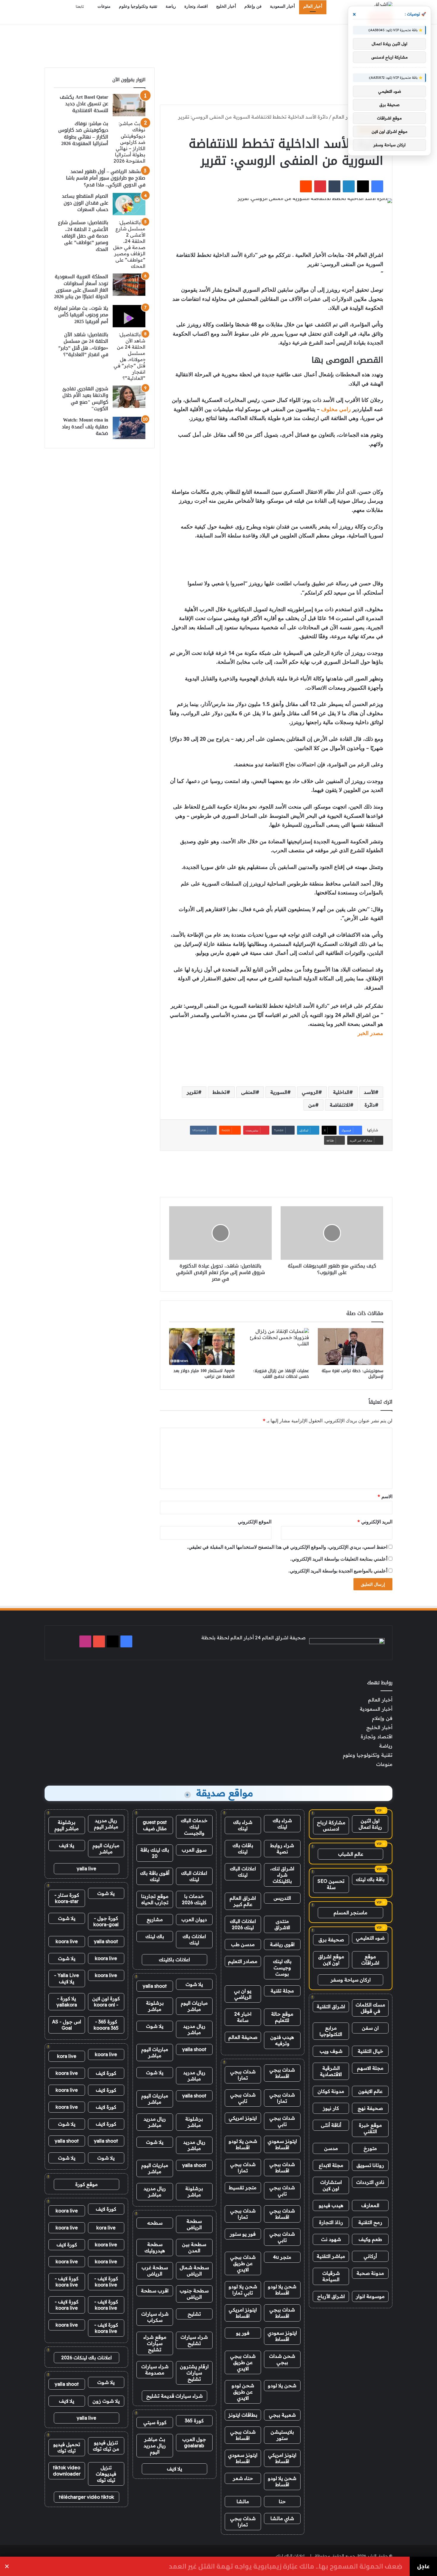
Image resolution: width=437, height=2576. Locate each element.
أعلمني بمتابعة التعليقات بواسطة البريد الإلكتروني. (339, 1559)
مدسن (331, 2148)
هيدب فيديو (331, 2205)
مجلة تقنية (282, 1991)
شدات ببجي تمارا (243, 2075)
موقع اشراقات (370, 1960)
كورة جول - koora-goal (106, 1921)
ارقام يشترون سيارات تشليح (194, 2373)
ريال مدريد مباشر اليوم (106, 1824)
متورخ (370, 2148)
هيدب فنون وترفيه (282, 2040)
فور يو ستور (243, 2234)
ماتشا (243, 2501)
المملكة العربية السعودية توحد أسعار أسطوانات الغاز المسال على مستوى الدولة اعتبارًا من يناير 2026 (81, 287)
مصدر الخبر (370, 1033)
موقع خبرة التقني (370, 2128)
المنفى (248, 1092)
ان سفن (370, 2028)
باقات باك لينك (243, 1848)
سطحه (155, 2223)
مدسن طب (243, 1944)
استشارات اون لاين (331, 2185)
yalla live (87, 1869)
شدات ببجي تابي (243, 2098)
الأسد (369, 1092)
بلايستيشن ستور (282, 2435)
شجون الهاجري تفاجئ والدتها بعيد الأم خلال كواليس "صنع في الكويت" (85, 399)
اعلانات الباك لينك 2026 (243, 1924)
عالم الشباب (351, 1854)
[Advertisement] (218, 44)
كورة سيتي (155, 2422)
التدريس (282, 1898)
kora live (67, 2056)
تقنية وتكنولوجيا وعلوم (138, 6)
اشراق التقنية (331, 2006)
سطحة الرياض (194, 2224)
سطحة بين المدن (194, 2247)
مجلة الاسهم (370, 2068)
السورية (279, 1092)
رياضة (171, 6)
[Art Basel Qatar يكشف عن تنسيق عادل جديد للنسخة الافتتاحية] (129, 105)
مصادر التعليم (243, 1961)
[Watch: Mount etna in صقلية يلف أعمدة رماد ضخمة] (129, 428)
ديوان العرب (194, 1919)
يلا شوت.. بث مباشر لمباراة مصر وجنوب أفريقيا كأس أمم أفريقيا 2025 (81, 315)
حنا (282, 2501)
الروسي (310, 1092)
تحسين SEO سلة (331, 1884)
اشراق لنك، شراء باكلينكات (282, 1875)
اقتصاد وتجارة (196, 6)
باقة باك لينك (370, 1879)
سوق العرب (194, 1850)
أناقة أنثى (331, 2125)
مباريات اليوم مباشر (194, 2006)
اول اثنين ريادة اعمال (370, 1824)
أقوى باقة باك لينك (155, 1876)
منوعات (104, 6)
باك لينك (155, 1936)
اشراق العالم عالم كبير (243, 1901)
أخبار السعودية (282, 6)
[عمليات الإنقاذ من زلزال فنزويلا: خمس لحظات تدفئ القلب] (276, 1347)
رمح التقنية (370, 2222)
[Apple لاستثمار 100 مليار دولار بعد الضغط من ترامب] (202, 1347)
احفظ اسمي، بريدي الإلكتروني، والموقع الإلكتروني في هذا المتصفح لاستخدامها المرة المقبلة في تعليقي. (287, 1547)
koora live (67, 1941)
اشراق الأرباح (331, 2296)
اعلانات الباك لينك (243, 1872)
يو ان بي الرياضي (243, 1994)
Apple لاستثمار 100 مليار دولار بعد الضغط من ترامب (204, 1374)
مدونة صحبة (370, 2273)
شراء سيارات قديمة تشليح (175, 2396)
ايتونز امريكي (243, 2118)
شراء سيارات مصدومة (155, 2370)
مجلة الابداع (331, 2165)
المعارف (370, 2205)
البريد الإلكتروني (375, 1522)
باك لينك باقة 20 (155, 1853)
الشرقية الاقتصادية (331, 2071)
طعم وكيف (370, 2239)
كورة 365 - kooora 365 (106, 2025)
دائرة (370, 1105)
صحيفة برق (331, 1940)
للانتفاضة (340, 1105)
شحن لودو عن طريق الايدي (243, 2392)
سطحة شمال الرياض (194, 2271)
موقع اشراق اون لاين (331, 1960)
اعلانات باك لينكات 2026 (87, 2358)
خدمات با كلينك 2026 (194, 1899)
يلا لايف (175, 2469)
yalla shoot (155, 1986)
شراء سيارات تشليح (194, 2340)
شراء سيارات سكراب (155, 2317)
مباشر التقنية (331, 2256)
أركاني (370, 2256)
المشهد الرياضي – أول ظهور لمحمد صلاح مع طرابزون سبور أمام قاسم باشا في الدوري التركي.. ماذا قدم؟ (106, 178)
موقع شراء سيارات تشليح (155, 2343)
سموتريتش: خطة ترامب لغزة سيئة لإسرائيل (352, 1374)
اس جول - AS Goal (67, 2025)
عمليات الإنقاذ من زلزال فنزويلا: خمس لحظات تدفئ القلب (281, 1374)
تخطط (220, 1092)
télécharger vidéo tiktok (87, 2497)
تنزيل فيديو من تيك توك (106, 2446)
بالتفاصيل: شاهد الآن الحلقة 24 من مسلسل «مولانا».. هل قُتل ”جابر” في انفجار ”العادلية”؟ (83, 345)
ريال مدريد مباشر (194, 2029)
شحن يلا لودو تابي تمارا (243, 2290)
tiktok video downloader (67, 2471)
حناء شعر (243, 2478)
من (312, 1105)
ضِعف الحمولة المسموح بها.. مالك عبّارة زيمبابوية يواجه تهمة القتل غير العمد (286, 2566)
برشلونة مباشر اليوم (67, 1825)
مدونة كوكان (331, 2091)
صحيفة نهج (370, 2108)
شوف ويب (331, 2051)
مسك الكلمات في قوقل (370, 2008)
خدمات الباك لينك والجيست (194, 1827)
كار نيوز (331, 2108)
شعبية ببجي (282, 2415)
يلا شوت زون (106, 2401)
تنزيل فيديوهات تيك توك (106, 2474)
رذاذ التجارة (331, 2222)
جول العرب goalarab (194, 2442)
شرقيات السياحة (331, 2276)
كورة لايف (106, 2073)
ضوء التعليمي (370, 1938)
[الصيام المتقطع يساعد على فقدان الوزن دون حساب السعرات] (129, 204)
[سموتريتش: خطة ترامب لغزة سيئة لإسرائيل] (350, 1347)
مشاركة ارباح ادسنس (331, 1826)
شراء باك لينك (282, 1824)
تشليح (194, 2314)
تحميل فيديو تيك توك (67, 2447)
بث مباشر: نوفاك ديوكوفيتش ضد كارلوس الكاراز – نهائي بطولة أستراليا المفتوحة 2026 (83, 133)
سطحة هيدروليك (155, 2247)
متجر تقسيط (243, 2187)
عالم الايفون (370, 2091)
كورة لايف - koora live (106, 2282)
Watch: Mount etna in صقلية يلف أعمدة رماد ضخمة (85, 427)
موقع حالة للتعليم (282, 2017)
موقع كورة (87, 2184)
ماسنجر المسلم (350, 1913)
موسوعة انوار (370, 2296)
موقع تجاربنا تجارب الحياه (155, 1899)
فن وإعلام (253, 6)
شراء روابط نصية (282, 1848)
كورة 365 (194, 2421)
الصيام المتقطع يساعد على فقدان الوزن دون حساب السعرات (85, 203)
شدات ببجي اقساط (282, 2073)
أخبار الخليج (226, 6)
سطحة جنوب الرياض (194, 2294)
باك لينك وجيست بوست (282, 1968)
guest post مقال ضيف (155, 1825)
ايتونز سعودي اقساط (282, 2144)
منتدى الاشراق (282, 1924)
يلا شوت (194, 1984)
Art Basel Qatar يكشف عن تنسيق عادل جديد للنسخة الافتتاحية (84, 104)
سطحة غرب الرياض (155, 2271)
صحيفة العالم (243, 2037)
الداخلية (341, 1092)
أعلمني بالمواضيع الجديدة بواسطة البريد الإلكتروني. (338, 1571)
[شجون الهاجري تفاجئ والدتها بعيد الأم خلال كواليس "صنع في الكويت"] (129, 397)
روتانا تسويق (370, 2165)
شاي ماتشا (282, 2518)
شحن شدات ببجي (282, 2359)
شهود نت (331, 2239)
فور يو (243, 2333)
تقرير (192, 1092)
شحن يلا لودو (282, 2385)
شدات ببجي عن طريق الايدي (243, 2263)
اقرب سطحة (155, 2291)
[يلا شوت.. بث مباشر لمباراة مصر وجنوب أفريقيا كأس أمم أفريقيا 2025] (129, 316)
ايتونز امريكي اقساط (243, 2313)
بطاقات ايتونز (243, 2415)
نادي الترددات (370, 2182)
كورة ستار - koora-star (67, 1898)
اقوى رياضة (282, 1944)
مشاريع (155, 1919)
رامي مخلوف (336, 409)
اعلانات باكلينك (174, 1959)
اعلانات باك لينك (194, 1939)
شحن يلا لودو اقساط (243, 2144)
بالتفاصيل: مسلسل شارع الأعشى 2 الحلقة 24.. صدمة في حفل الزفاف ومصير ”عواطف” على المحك (83, 236)
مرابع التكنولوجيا (331, 2031)
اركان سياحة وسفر (351, 1980)
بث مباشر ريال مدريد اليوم (155, 2446)
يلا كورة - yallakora (67, 2002)
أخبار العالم (313, 6)
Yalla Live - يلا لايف (67, 1978)
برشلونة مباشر (155, 2006)
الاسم (385, 1496)
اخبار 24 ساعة (243, 2017)
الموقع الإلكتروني (255, 1522)
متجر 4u (282, 2257)
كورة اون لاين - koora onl (106, 2002)
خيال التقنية (370, 2051)
